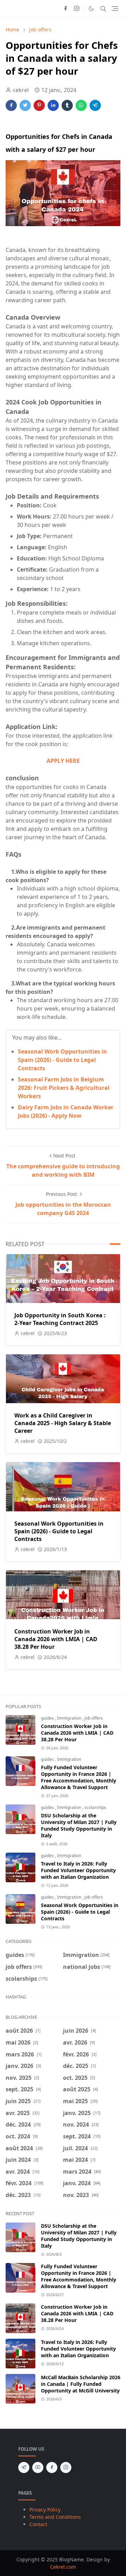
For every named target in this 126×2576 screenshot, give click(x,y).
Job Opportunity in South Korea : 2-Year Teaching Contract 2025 (60, 1319)
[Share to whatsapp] (81, 105)
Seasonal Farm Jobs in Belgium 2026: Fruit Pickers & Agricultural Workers (64, 1088)
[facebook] (65, 9)
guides (48, 1718)
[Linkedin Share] (53, 105)
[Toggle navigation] (115, 9)
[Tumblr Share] (67, 105)
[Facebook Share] (11, 105)
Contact (38, 2524)
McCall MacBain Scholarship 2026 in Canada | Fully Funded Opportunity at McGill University (81, 2384)
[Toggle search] (103, 9)
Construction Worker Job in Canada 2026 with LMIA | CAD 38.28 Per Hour (56, 1639)
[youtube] (38, 2467)
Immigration (70, 1718)
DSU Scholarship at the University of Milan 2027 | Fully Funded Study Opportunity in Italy (79, 1825)
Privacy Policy (45, 2510)
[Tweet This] (25, 105)
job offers (94, 1718)
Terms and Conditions (55, 2517)
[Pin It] (39, 105)
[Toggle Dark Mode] (91, 9)
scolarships (95, 1807)
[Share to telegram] (95, 105)
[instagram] (77, 9)
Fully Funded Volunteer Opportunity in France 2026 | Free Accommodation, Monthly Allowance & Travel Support (79, 1777)
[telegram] (24, 2467)
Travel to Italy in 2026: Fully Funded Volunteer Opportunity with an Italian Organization (78, 1870)
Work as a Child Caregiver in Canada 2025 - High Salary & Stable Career (63, 1423)
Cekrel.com (63, 2567)
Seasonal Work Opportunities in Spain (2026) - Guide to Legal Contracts (62, 1060)
